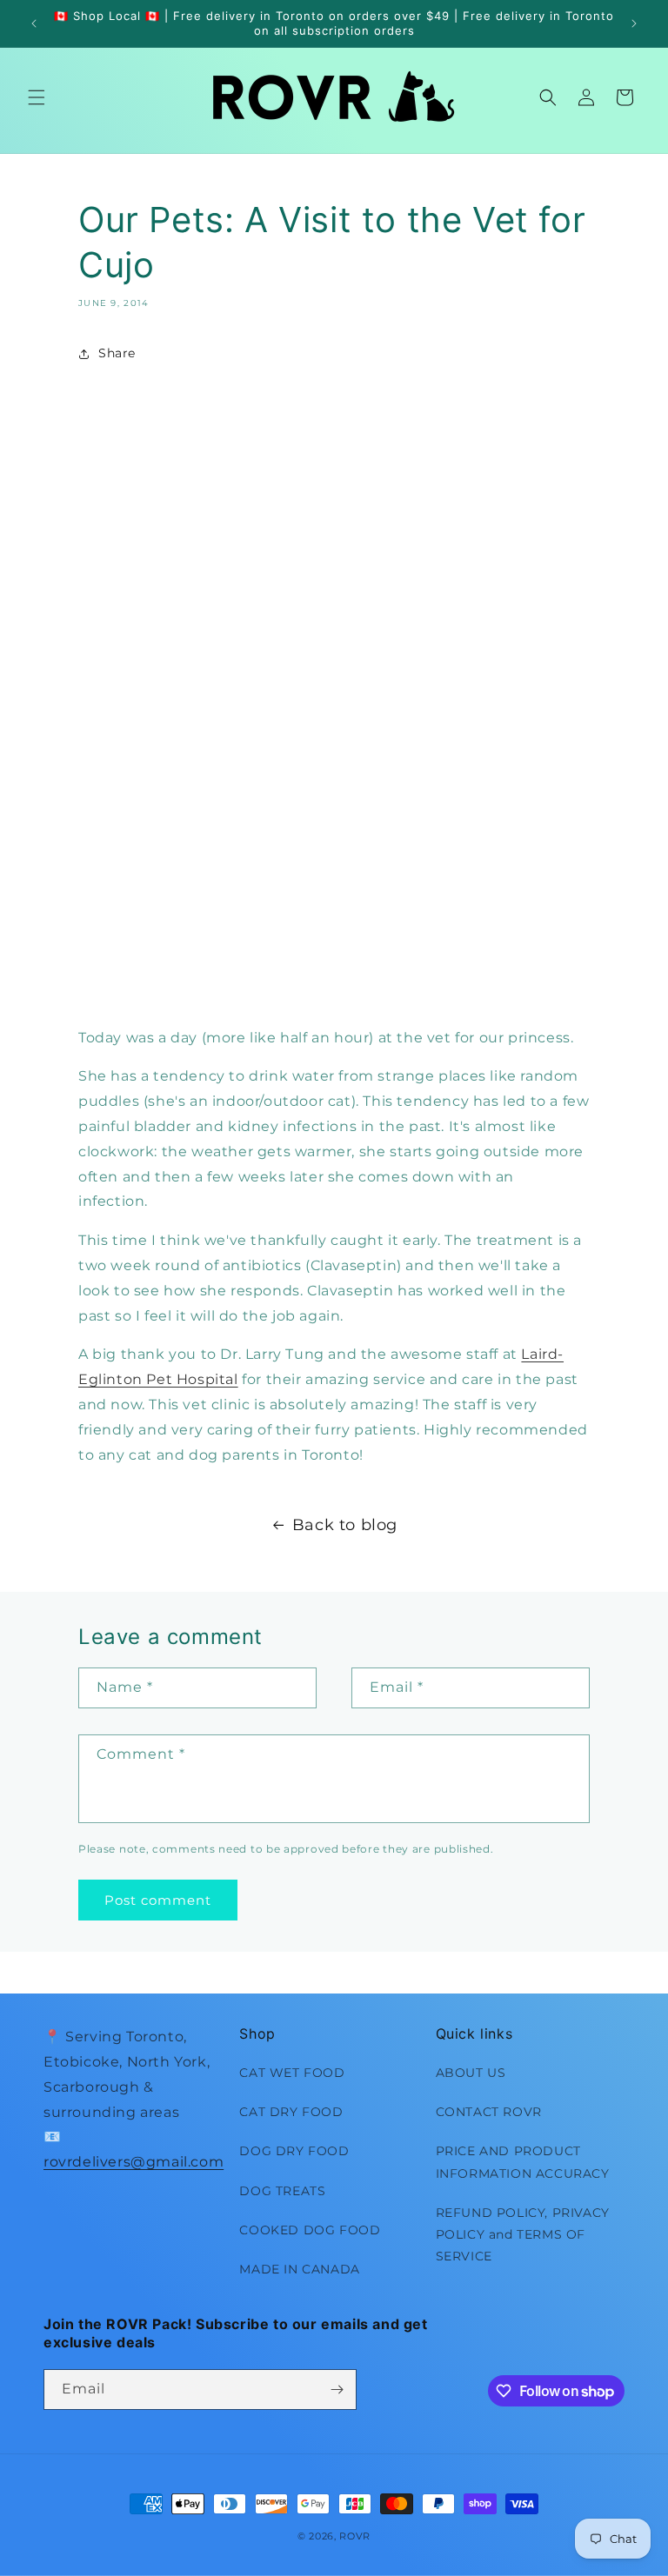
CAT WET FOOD (292, 2073)
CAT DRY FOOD (291, 2112)
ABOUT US (471, 2073)
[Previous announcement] (34, 23)
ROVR (355, 2536)
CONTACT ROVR (489, 2112)
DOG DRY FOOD (294, 2151)
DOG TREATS (282, 2191)
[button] (37, 97)
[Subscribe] (337, 2390)
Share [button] (117, 353)
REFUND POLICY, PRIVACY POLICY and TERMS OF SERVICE (523, 2234)
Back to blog (345, 1525)
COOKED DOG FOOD (310, 2230)
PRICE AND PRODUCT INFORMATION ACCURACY (523, 2162)
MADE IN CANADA (299, 2269)
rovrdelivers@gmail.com (134, 2162)
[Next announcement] (634, 23)
